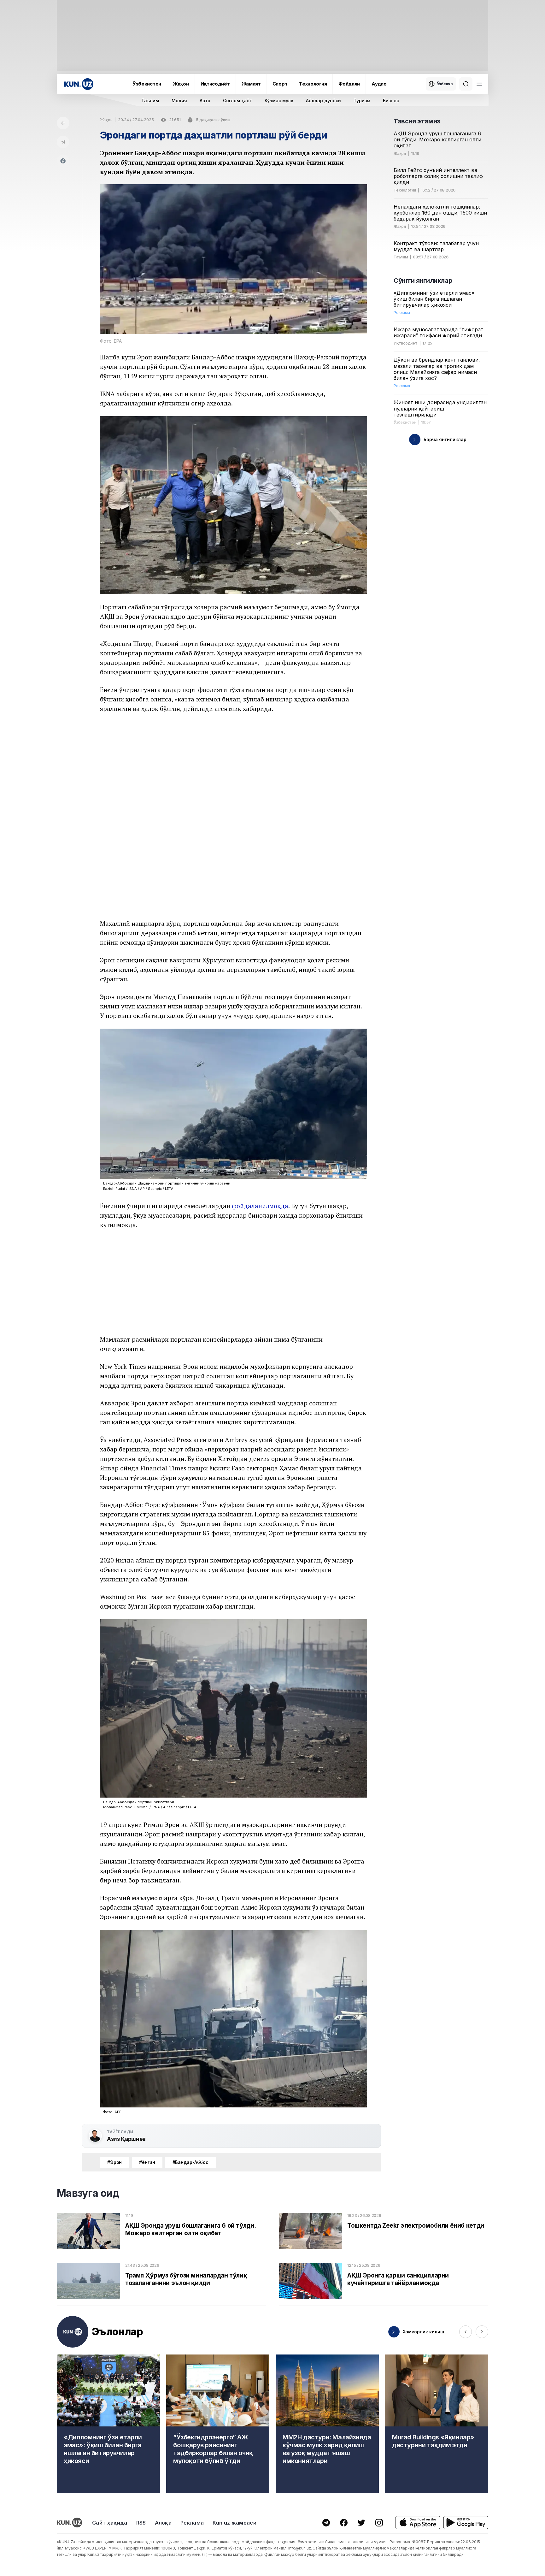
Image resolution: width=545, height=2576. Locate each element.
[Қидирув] (466, 84)
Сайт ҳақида (110, 2523)
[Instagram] (379, 2523)
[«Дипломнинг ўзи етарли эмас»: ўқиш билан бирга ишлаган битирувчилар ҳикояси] (108, 2424)
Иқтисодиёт (215, 84)
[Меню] (479, 84)
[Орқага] (63, 123)
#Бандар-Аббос (190, 2162)
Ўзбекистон (147, 84)
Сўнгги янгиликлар (423, 281)
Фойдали (349, 84)
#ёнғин (147, 2162)
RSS (141, 2523)
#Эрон (114, 2162)
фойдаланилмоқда (260, 1206)
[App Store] (418, 2523)
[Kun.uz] (79, 84)
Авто (205, 100)
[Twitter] (361, 2523)
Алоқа (163, 2523)
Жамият (251, 84)
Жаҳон (181, 84)
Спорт (280, 84)
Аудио (379, 84)
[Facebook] (63, 161)
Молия (179, 100)
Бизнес (391, 100)
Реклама (192, 2523)
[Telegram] (63, 142)
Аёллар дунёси (323, 100)
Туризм (362, 100)
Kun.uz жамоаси (234, 2523)
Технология (313, 84)
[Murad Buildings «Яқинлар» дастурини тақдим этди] (437, 2424)
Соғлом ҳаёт (237, 100)
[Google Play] (466, 2523)
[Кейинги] (482, 2332)
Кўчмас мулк (279, 100)
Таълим (150, 100)
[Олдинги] (466, 2332)
